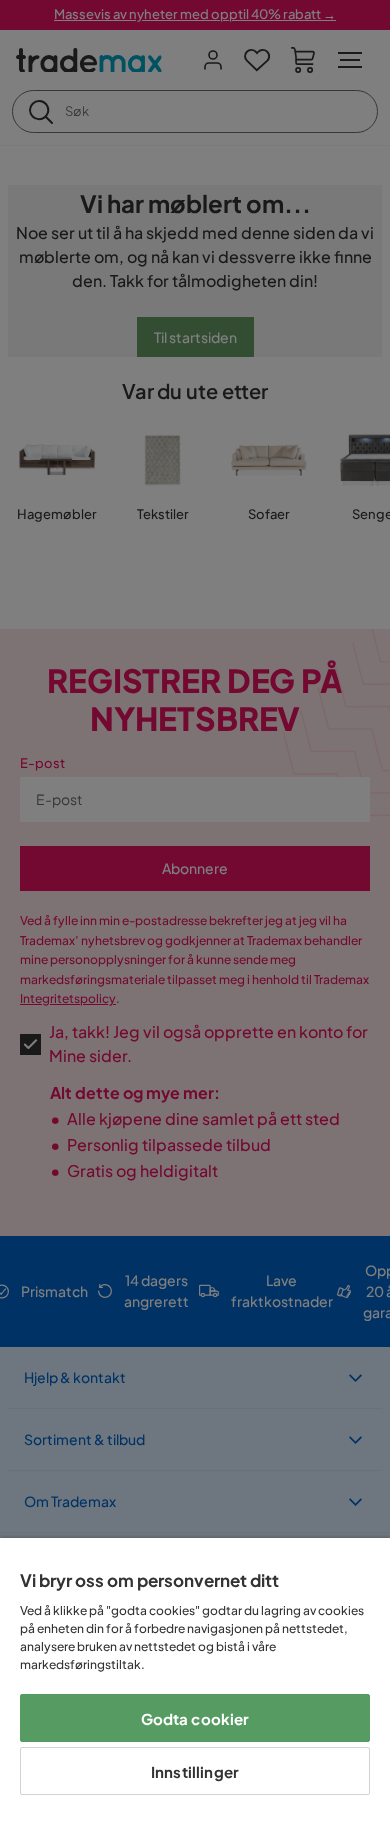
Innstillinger (195, 1771)
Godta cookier (195, 1718)
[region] (195, 1681)
